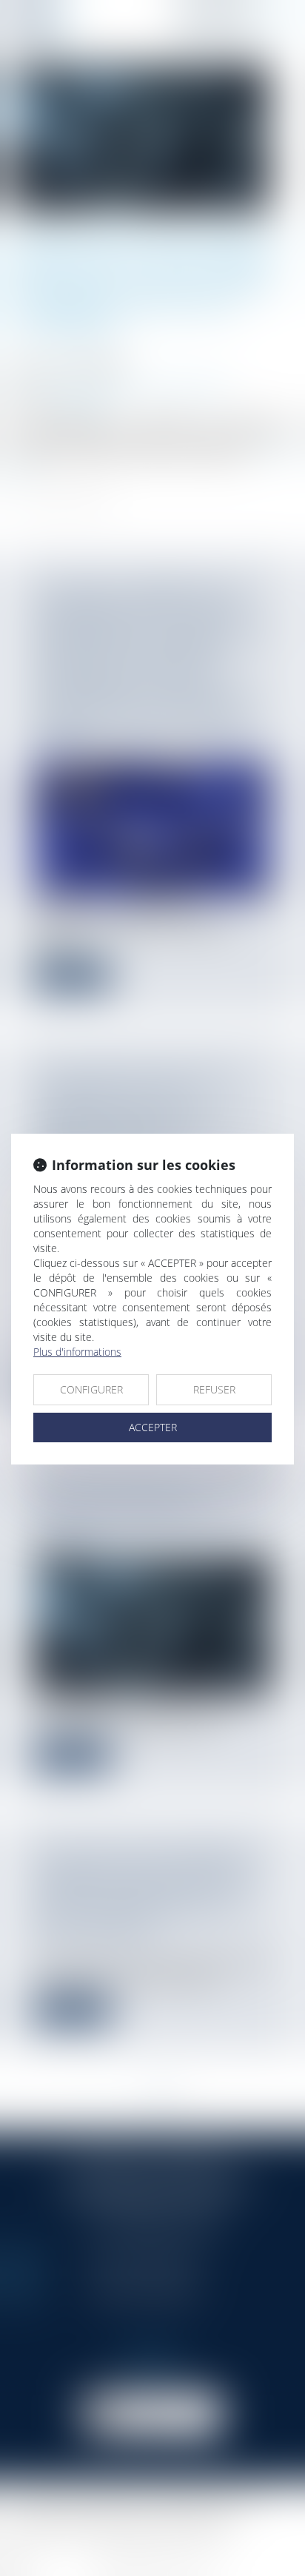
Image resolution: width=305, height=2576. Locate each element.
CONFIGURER (91, 1389)
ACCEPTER (153, 1427)
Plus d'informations (77, 1352)
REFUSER (214, 1389)
